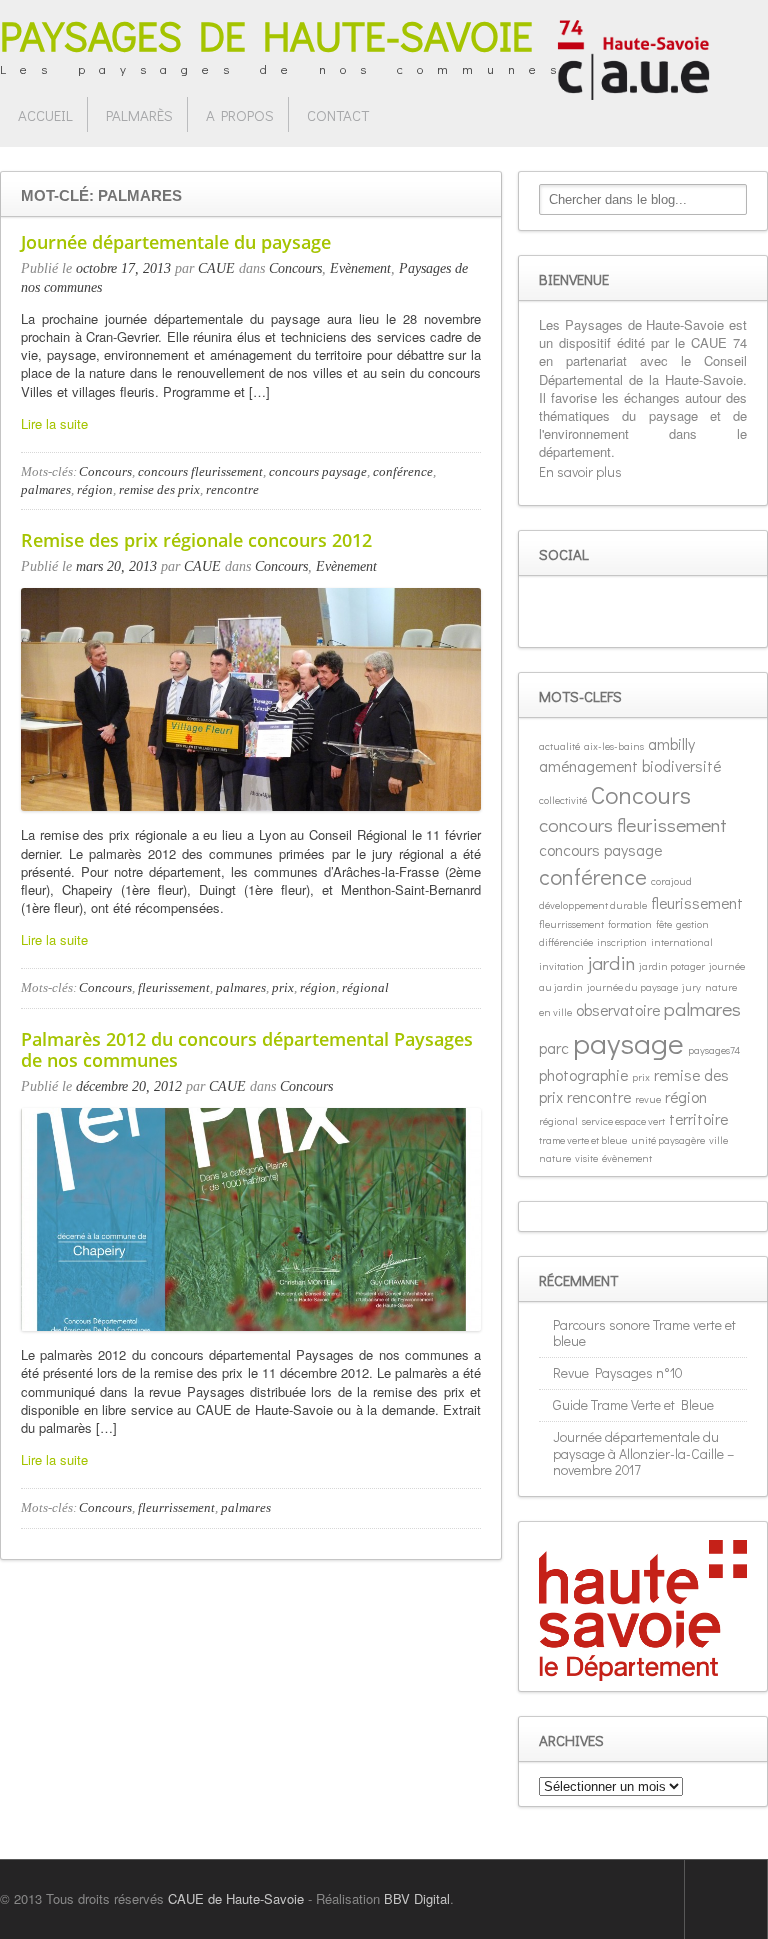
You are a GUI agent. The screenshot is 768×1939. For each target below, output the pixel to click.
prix (283, 987)
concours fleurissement (200, 471)
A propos (240, 115)
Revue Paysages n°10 (618, 1372)
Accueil (45, 115)
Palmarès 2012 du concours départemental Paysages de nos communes (247, 1050)
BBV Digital (417, 1898)
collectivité (563, 800)
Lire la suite (54, 423)
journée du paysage (632, 987)
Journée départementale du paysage (176, 242)
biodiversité (681, 765)
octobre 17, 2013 (123, 268)
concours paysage (318, 471)
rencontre (232, 489)
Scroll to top (726, 1899)
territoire (698, 1118)
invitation (561, 966)
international (682, 942)
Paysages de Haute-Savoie (266, 34)
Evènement (360, 268)
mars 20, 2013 (116, 566)
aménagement (588, 765)
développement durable (593, 905)
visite (586, 1158)
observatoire (618, 1009)
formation (630, 924)
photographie (583, 1074)
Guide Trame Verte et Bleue (633, 1404)
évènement (627, 1158)
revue (648, 1099)
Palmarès (139, 115)
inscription (622, 942)
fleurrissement (176, 1507)
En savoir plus (580, 471)
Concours (295, 268)
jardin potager (672, 966)
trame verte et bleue (583, 1140)
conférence (403, 471)
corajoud (671, 881)
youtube (646, 612)
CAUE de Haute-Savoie (236, 1898)
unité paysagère (668, 1140)
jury (691, 987)
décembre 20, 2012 (129, 1086)
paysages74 (714, 1050)
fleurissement (174, 987)
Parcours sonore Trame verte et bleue (644, 1333)
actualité (559, 746)
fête (664, 924)
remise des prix (159, 489)
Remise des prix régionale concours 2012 (196, 540)
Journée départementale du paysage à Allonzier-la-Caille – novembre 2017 (643, 1453)
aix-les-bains (614, 746)
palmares (46, 489)
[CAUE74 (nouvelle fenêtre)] (633, 57)
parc (554, 1047)
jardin (611, 962)
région (95, 489)
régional (365, 987)
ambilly (671, 743)
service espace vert (623, 1121)
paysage (628, 1042)
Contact (338, 115)
